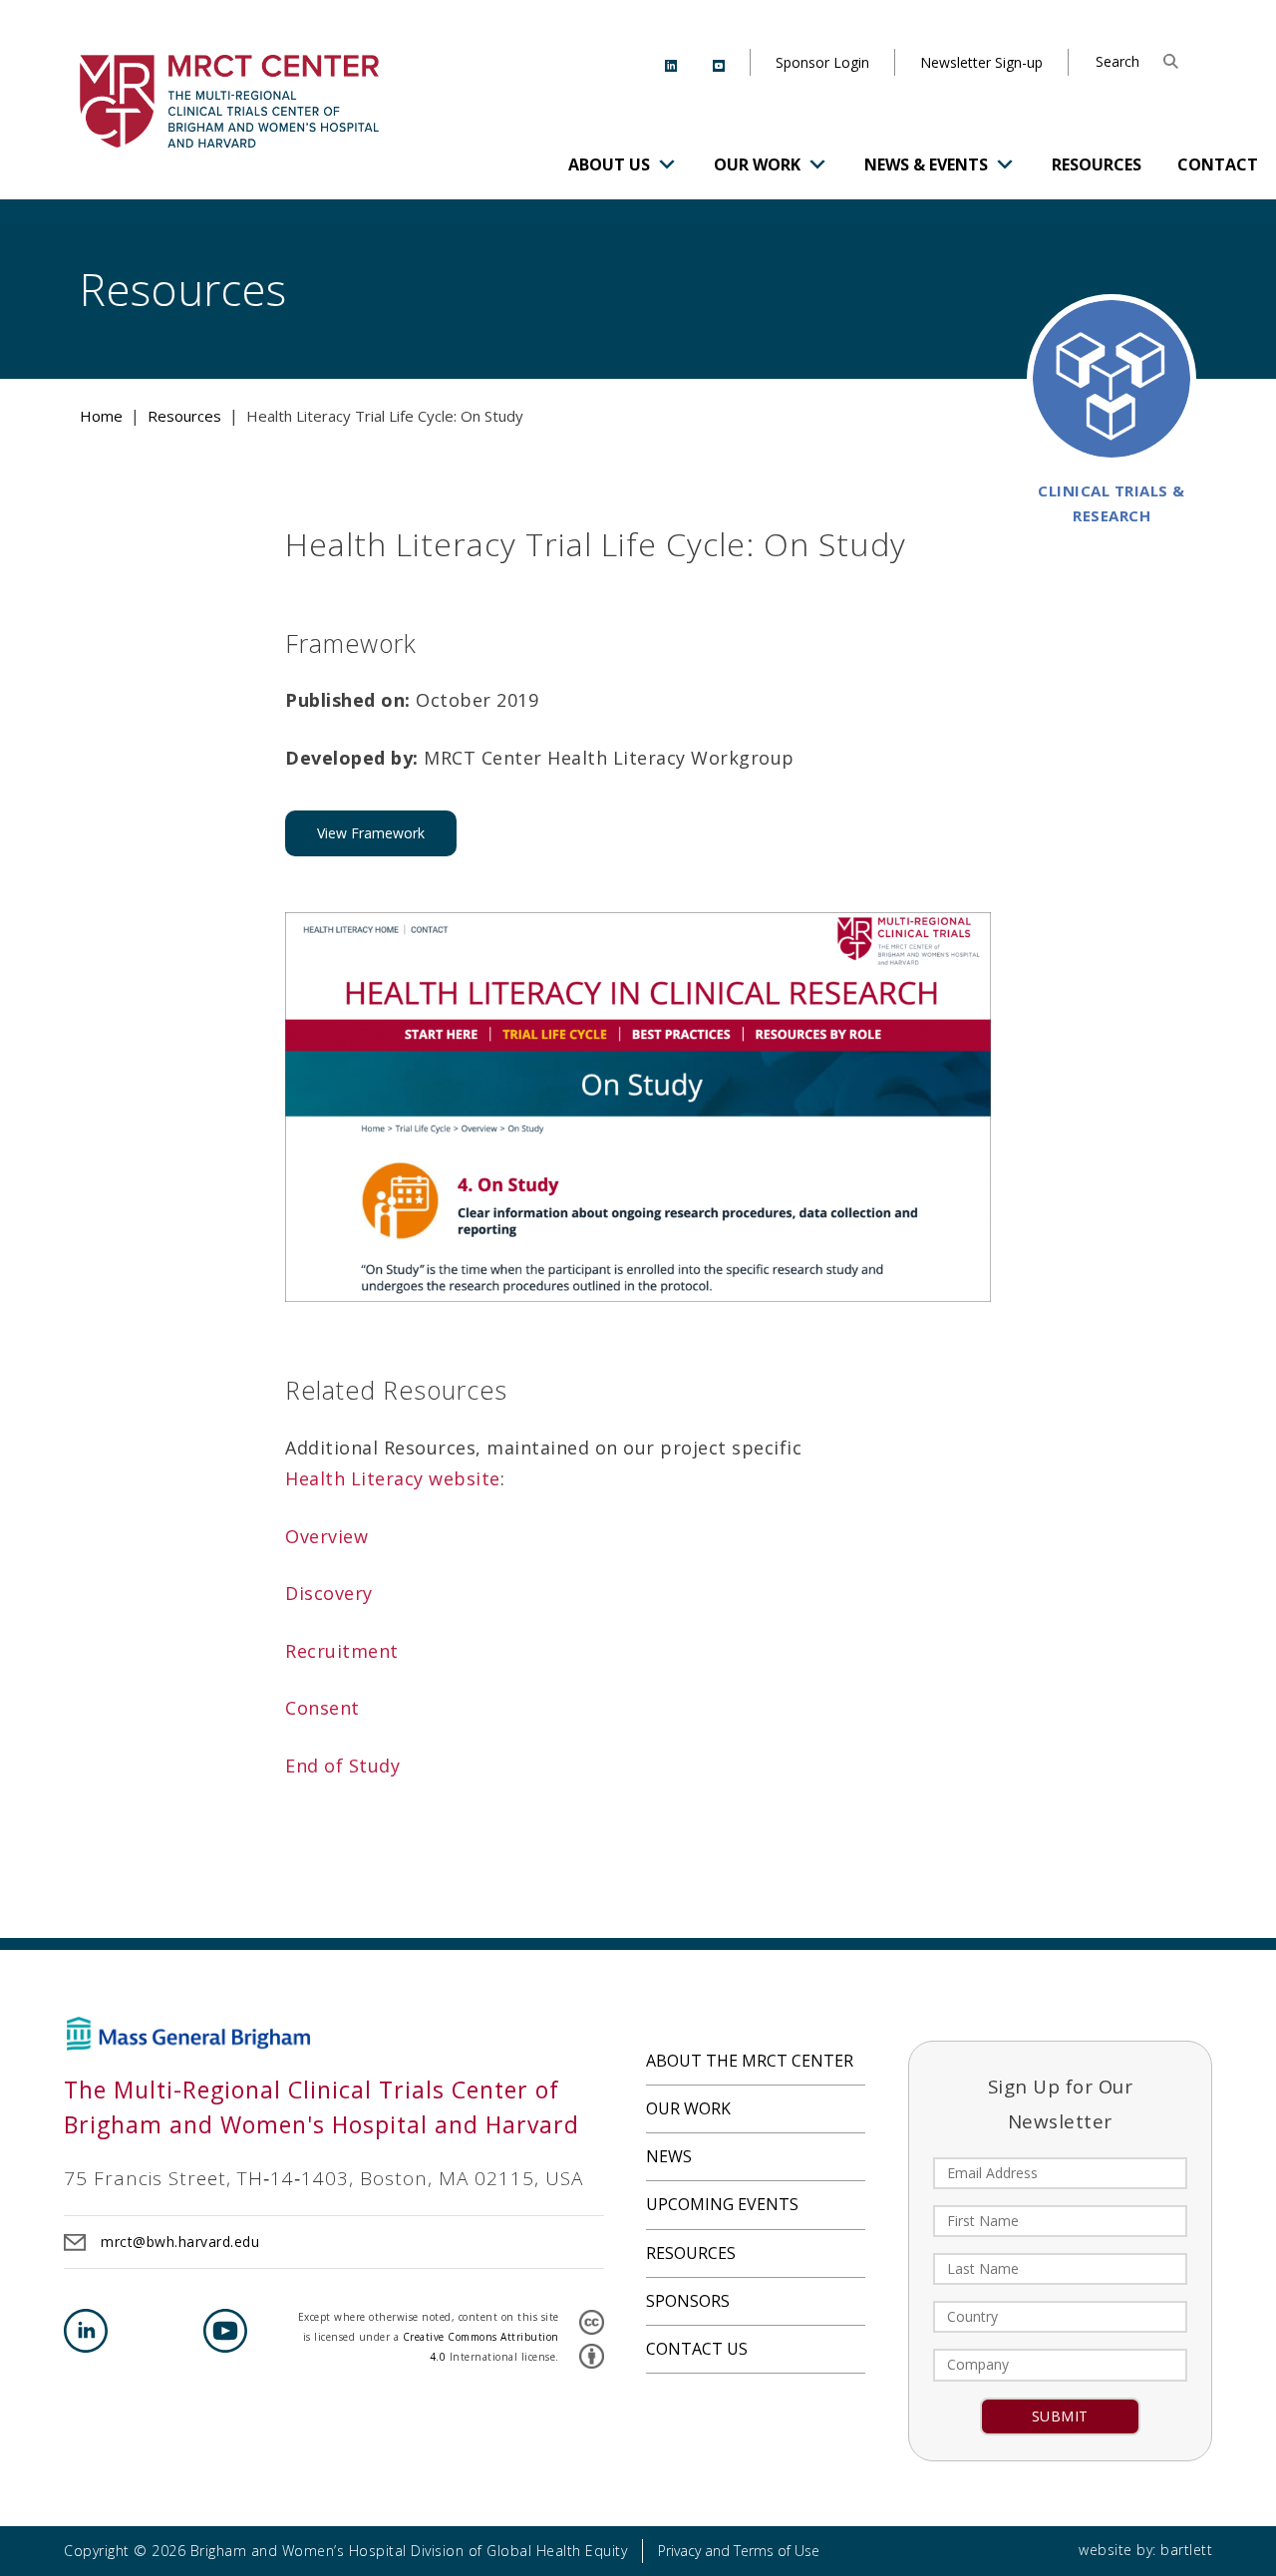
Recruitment (342, 1651)
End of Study (342, 1766)
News (669, 2156)
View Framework (371, 833)
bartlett (1186, 2550)
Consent (325, 1708)
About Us (609, 164)
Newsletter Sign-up (981, 62)
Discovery (329, 1593)
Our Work (757, 164)
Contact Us (697, 2349)
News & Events (926, 164)
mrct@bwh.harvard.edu (180, 2242)
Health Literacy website (393, 1478)
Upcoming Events (722, 2204)
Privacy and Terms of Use (739, 2551)
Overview (326, 1536)
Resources (1097, 164)
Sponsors (688, 2301)
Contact (1218, 164)
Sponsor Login (822, 62)
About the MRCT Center (750, 2061)
